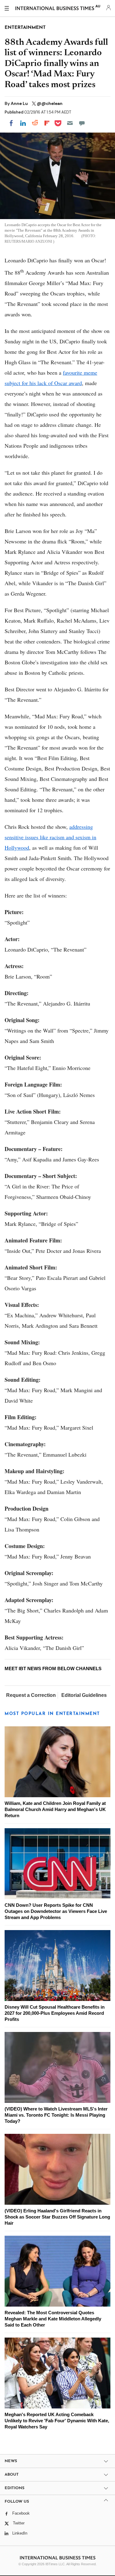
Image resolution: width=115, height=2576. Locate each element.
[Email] (70, 123)
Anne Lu (20, 103)
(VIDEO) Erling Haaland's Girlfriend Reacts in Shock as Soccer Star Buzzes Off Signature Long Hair (57, 2217)
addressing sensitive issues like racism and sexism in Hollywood (50, 837)
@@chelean (50, 103)
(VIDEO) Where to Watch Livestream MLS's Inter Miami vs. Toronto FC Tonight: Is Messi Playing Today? (56, 2115)
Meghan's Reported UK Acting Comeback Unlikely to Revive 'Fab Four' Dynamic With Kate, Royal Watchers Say (57, 2421)
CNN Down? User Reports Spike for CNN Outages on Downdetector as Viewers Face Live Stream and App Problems (56, 1911)
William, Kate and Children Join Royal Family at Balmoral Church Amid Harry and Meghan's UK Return (55, 1809)
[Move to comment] (82, 123)
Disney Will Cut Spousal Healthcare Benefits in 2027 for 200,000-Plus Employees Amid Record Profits (55, 2013)
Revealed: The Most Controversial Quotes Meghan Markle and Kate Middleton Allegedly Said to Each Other (53, 2319)
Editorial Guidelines (84, 1695)
